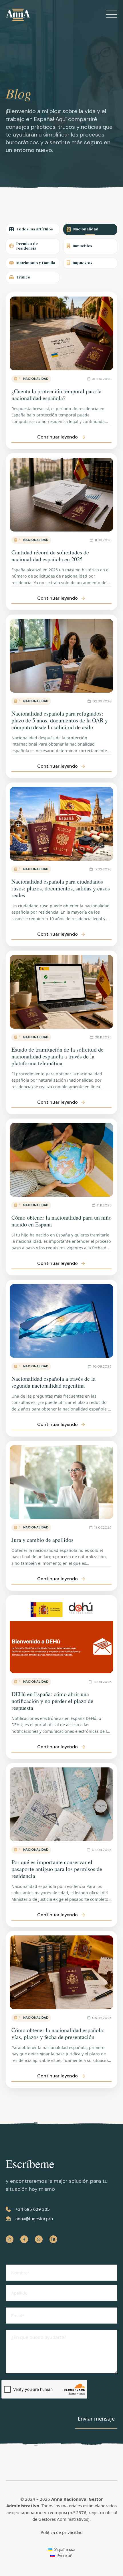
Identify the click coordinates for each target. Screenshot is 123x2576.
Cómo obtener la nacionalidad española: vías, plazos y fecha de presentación (58, 2033)
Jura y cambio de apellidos (42, 1540)
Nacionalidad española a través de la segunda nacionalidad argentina (53, 1382)
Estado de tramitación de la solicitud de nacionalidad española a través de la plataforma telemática (57, 1056)
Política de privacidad (62, 2532)
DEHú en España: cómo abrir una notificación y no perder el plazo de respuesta (52, 1701)
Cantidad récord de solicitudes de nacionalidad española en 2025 (50, 556)
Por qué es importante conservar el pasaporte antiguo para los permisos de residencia (57, 1869)
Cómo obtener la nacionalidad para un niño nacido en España (61, 1221)
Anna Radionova (69, 2499)
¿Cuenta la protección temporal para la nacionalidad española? (56, 395)
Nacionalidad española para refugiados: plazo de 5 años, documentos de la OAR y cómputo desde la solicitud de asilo (60, 720)
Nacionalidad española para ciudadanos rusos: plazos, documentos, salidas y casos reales (61, 888)
